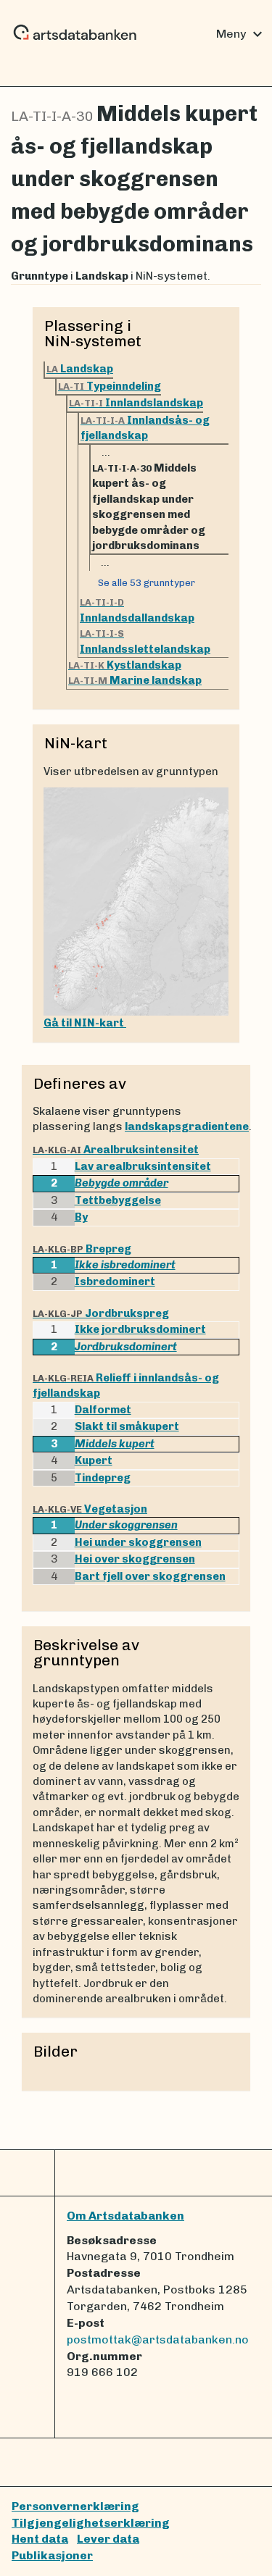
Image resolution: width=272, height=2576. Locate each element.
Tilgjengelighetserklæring (91, 2523)
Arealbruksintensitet (116, 1150)
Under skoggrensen (126, 1525)
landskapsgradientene (187, 1126)
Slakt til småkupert (127, 1426)
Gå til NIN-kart (85, 1023)
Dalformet (103, 1410)
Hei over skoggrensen (135, 1559)
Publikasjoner (52, 2555)
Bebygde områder (121, 1183)
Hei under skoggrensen (138, 1542)
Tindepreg (103, 1478)
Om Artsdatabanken (125, 2216)
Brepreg (82, 1249)
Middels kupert (115, 1444)
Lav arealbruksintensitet (143, 1166)
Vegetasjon (90, 1509)
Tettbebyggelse (118, 1200)
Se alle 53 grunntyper (147, 583)
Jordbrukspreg (101, 1313)
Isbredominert (115, 1281)
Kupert (94, 1460)
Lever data (108, 2539)
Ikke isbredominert (125, 1265)
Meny (241, 34)
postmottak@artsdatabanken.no (158, 2339)
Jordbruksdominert (126, 1347)
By (81, 1217)
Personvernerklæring (75, 2506)
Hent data (40, 2539)
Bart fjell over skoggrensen (150, 1576)
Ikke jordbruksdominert (140, 1329)
